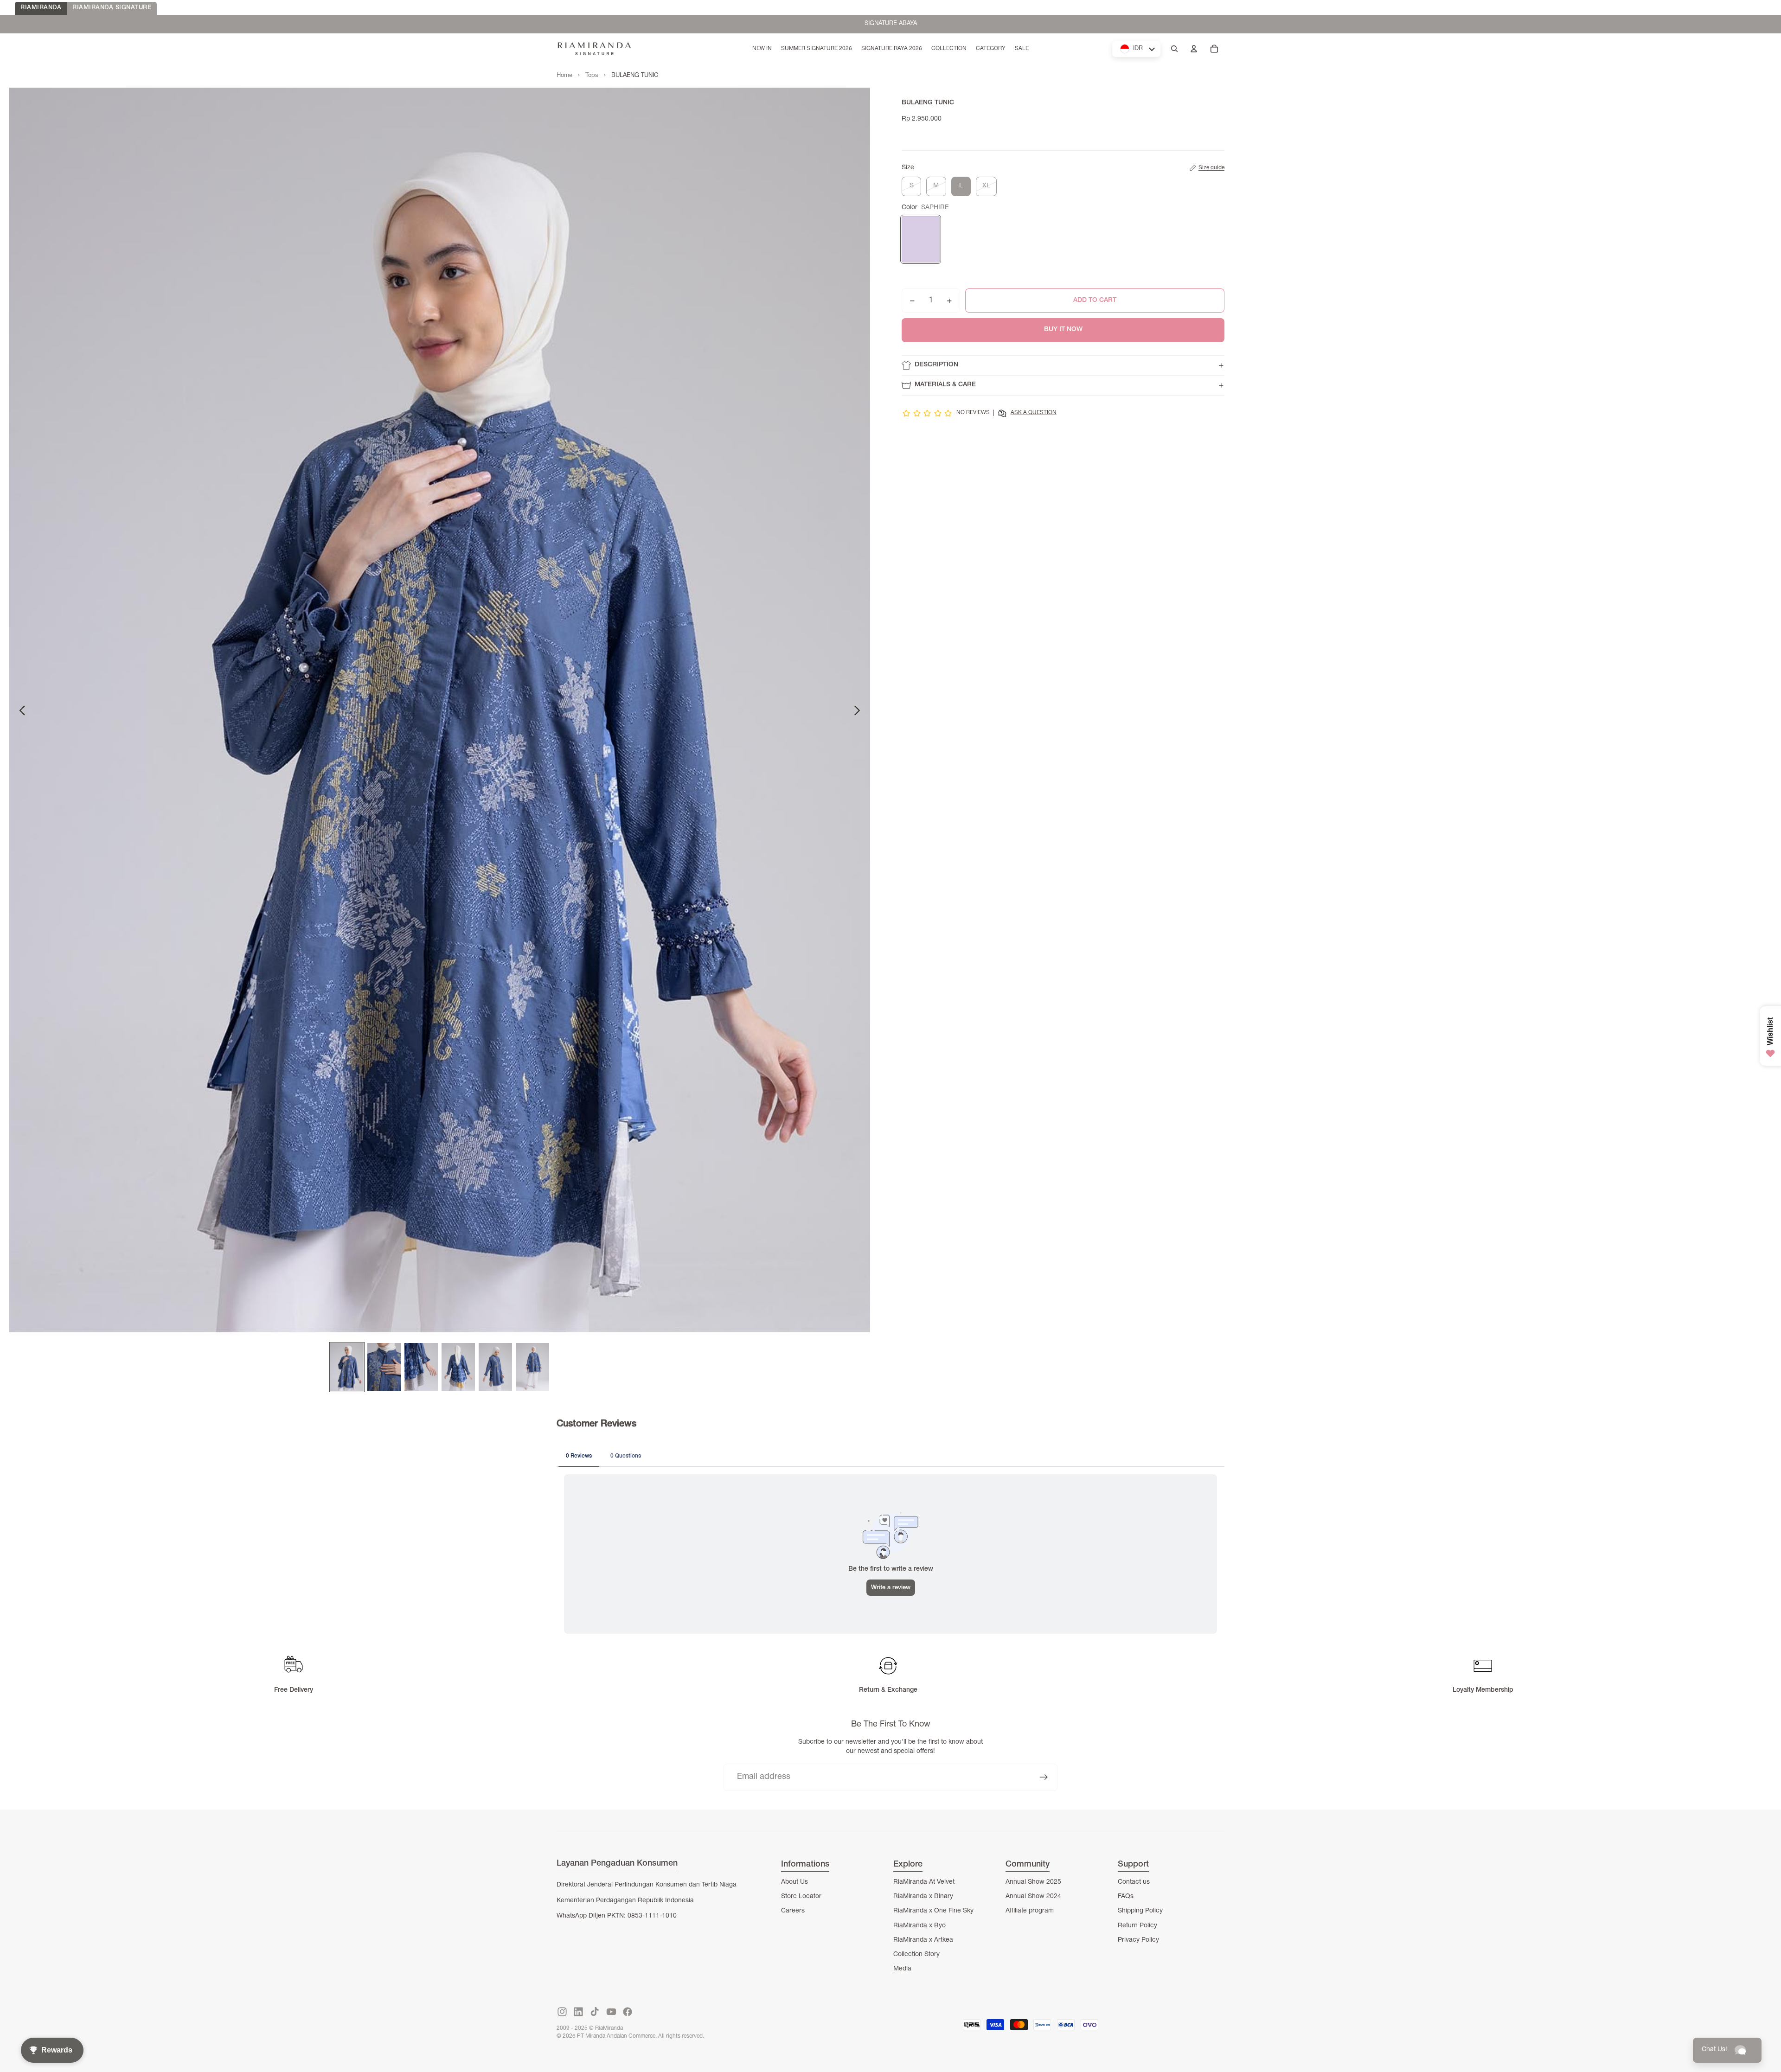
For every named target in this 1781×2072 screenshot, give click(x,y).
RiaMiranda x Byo (919, 1926)
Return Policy (1137, 1926)
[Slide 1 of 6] (347, 1367)
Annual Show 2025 (1033, 1882)
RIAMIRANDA (41, 8)
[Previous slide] (20, 713)
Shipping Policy (1140, 1911)
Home (564, 76)
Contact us (1134, 1882)
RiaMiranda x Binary (923, 1897)
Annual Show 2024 (1033, 1897)
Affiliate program (1030, 1911)
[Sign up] (1044, 1777)
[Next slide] (860, 713)
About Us (794, 1882)
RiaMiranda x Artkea (923, 1940)
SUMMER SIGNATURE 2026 (890, 24)
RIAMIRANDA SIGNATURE (112, 8)
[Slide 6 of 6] (532, 1367)
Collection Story (916, 1955)
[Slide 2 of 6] (384, 1367)
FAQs (1126, 1897)
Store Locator (801, 1897)
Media (902, 1969)
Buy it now (1063, 330)
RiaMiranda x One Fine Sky (933, 1911)
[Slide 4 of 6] (458, 1367)
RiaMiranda (609, 2028)
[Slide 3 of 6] (421, 1367)
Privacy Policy (1138, 1940)
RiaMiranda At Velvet (924, 1882)
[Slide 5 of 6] (495, 1367)
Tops (592, 76)
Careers (793, 1911)
